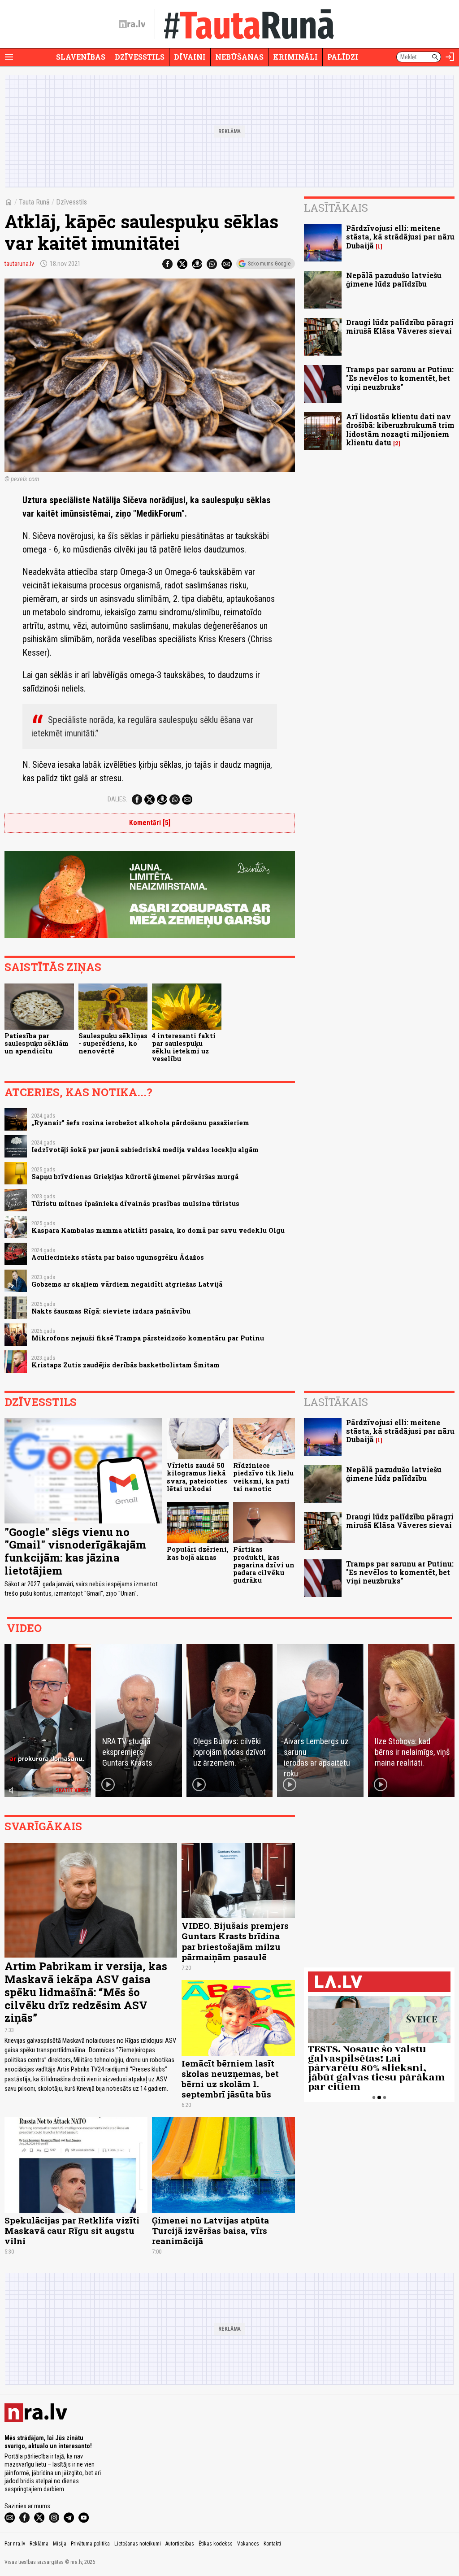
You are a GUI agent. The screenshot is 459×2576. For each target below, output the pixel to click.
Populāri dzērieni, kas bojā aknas (198, 1553)
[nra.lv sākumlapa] (132, 24)
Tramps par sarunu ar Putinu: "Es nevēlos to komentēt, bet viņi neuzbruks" (400, 378)
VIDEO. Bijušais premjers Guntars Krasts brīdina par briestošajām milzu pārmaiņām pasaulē (235, 1941)
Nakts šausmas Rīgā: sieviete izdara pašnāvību (111, 1311)
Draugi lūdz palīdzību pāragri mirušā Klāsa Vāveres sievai (400, 326)
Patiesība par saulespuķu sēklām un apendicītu (37, 1044)
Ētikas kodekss (216, 2544)
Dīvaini (190, 57)
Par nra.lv (15, 2544)
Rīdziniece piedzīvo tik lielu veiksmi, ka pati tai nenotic (263, 1477)
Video (24, 1628)
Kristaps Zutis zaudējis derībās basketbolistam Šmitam (126, 1365)
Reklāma (39, 2544)
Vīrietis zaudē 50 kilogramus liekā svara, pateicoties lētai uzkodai (197, 1477)
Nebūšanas (239, 57)
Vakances (248, 2544)
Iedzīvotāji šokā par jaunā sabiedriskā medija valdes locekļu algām (145, 1150)
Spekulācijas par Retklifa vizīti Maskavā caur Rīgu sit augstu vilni (72, 2230)
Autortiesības (180, 2544)
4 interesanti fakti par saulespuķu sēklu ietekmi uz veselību (184, 1047)
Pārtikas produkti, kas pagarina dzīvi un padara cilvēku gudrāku (264, 1565)
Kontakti (272, 2544)
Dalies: (117, 799)
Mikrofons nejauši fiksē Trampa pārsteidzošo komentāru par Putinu (148, 1338)
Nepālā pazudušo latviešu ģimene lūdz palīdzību (394, 279)
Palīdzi (343, 57)
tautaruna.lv (19, 264)
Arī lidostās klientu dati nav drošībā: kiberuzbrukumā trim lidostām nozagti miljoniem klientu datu (400, 429)
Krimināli (295, 57)
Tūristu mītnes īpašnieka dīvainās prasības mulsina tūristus (135, 1203)
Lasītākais (336, 208)
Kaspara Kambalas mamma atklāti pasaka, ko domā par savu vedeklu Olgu (158, 1230)
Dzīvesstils (140, 57)
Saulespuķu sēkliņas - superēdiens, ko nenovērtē (113, 1044)
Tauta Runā (34, 202)
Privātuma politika (90, 2544)
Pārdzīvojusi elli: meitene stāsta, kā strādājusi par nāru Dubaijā (400, 237)
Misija (60, 2544)
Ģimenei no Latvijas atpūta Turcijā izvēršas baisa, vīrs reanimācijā (210, 2230)
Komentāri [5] (150, 823)
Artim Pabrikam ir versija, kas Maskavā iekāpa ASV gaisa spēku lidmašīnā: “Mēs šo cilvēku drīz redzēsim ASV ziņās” (86, 1992)
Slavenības (81, 57)
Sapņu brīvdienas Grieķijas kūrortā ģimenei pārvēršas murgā (135, 1177)
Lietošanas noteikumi (138, 2544)
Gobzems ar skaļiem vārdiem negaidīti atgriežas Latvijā (127, 1284)
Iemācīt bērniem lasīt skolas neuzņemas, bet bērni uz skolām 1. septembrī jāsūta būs (230, 2079)
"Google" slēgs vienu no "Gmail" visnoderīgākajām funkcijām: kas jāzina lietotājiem (75, 1551)
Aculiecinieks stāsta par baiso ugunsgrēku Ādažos (118, 1257)
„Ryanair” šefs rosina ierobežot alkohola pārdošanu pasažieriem (140, 1123)
